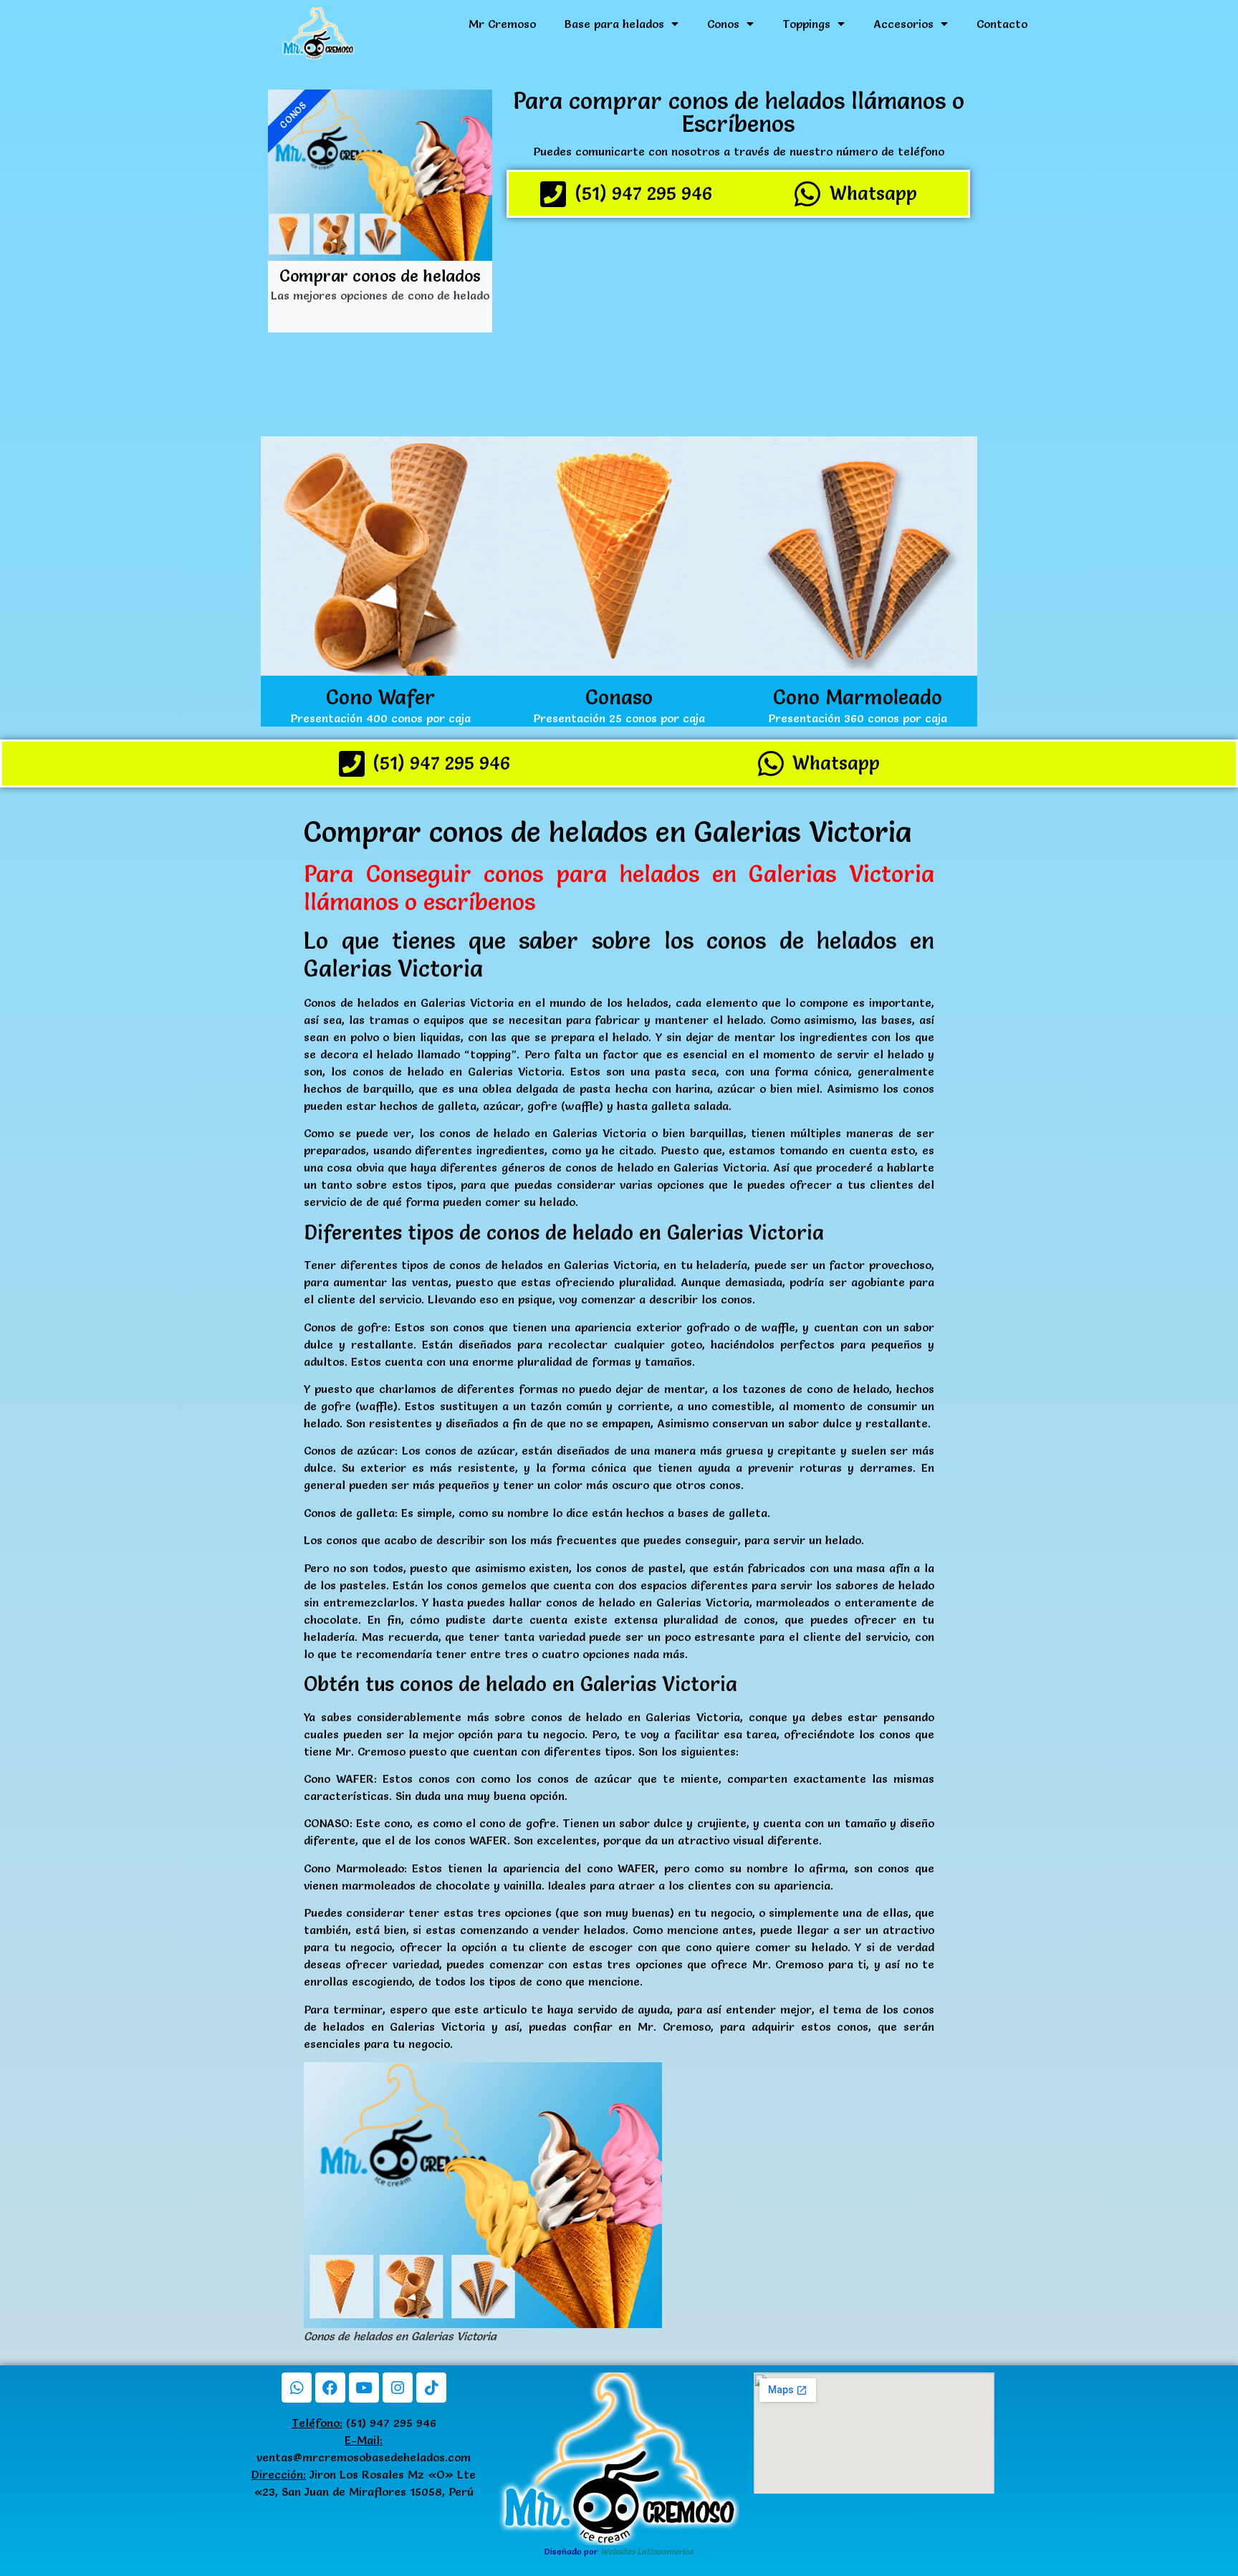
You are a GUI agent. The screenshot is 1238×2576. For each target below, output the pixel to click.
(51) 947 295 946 (364, 2423)
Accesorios (903, 24)
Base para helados (614, 24)
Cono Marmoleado (858, 697)
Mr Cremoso (502, 24)
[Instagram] (398, 2388)
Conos (723, 24)
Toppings (806, 24)
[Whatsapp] (297, 2388)
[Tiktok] (431, 2388)
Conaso (619, 697)
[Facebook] (330, 2388)
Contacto (1002, 24)
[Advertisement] (738, 329)
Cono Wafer (380, 697)
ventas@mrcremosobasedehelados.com (364, 2457)
